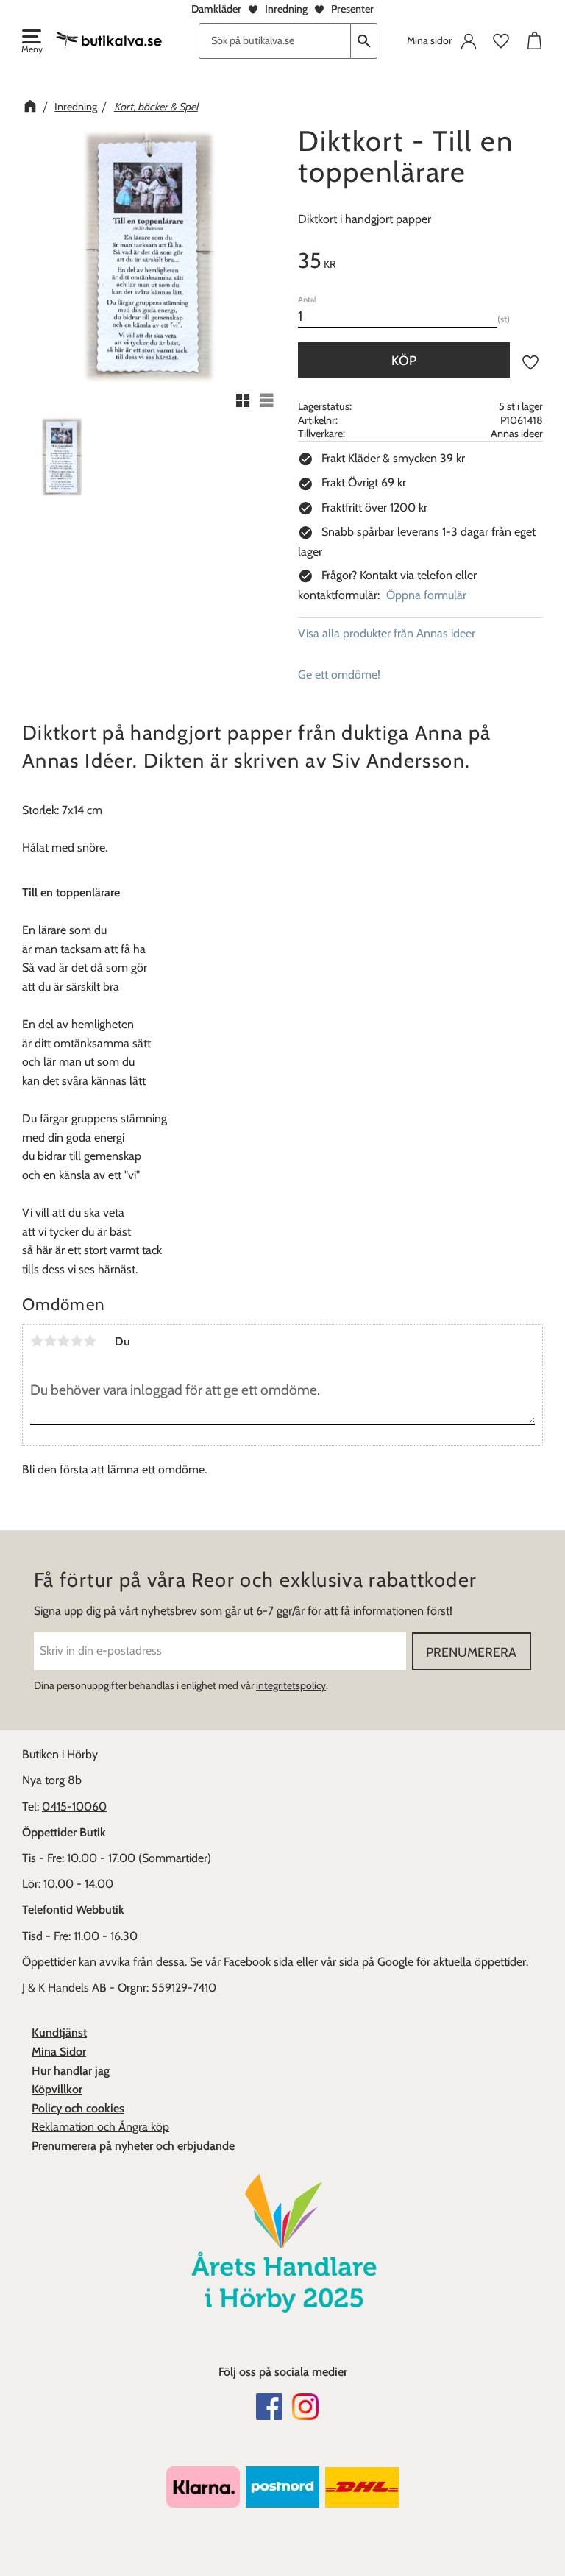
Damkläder (216, 9)
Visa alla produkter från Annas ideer (387, 633)
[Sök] (364, 41)
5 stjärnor (90, 1341)
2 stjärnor (50, 1341)
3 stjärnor (63, 1341)
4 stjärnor (77, 1341)
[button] (31, 43)
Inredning (286, 9)
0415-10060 (74, 1807)
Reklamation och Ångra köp (100, 2127)
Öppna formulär (426, 595)
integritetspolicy (291, 1685)
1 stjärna (37, 1341)
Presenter (352, 9)
